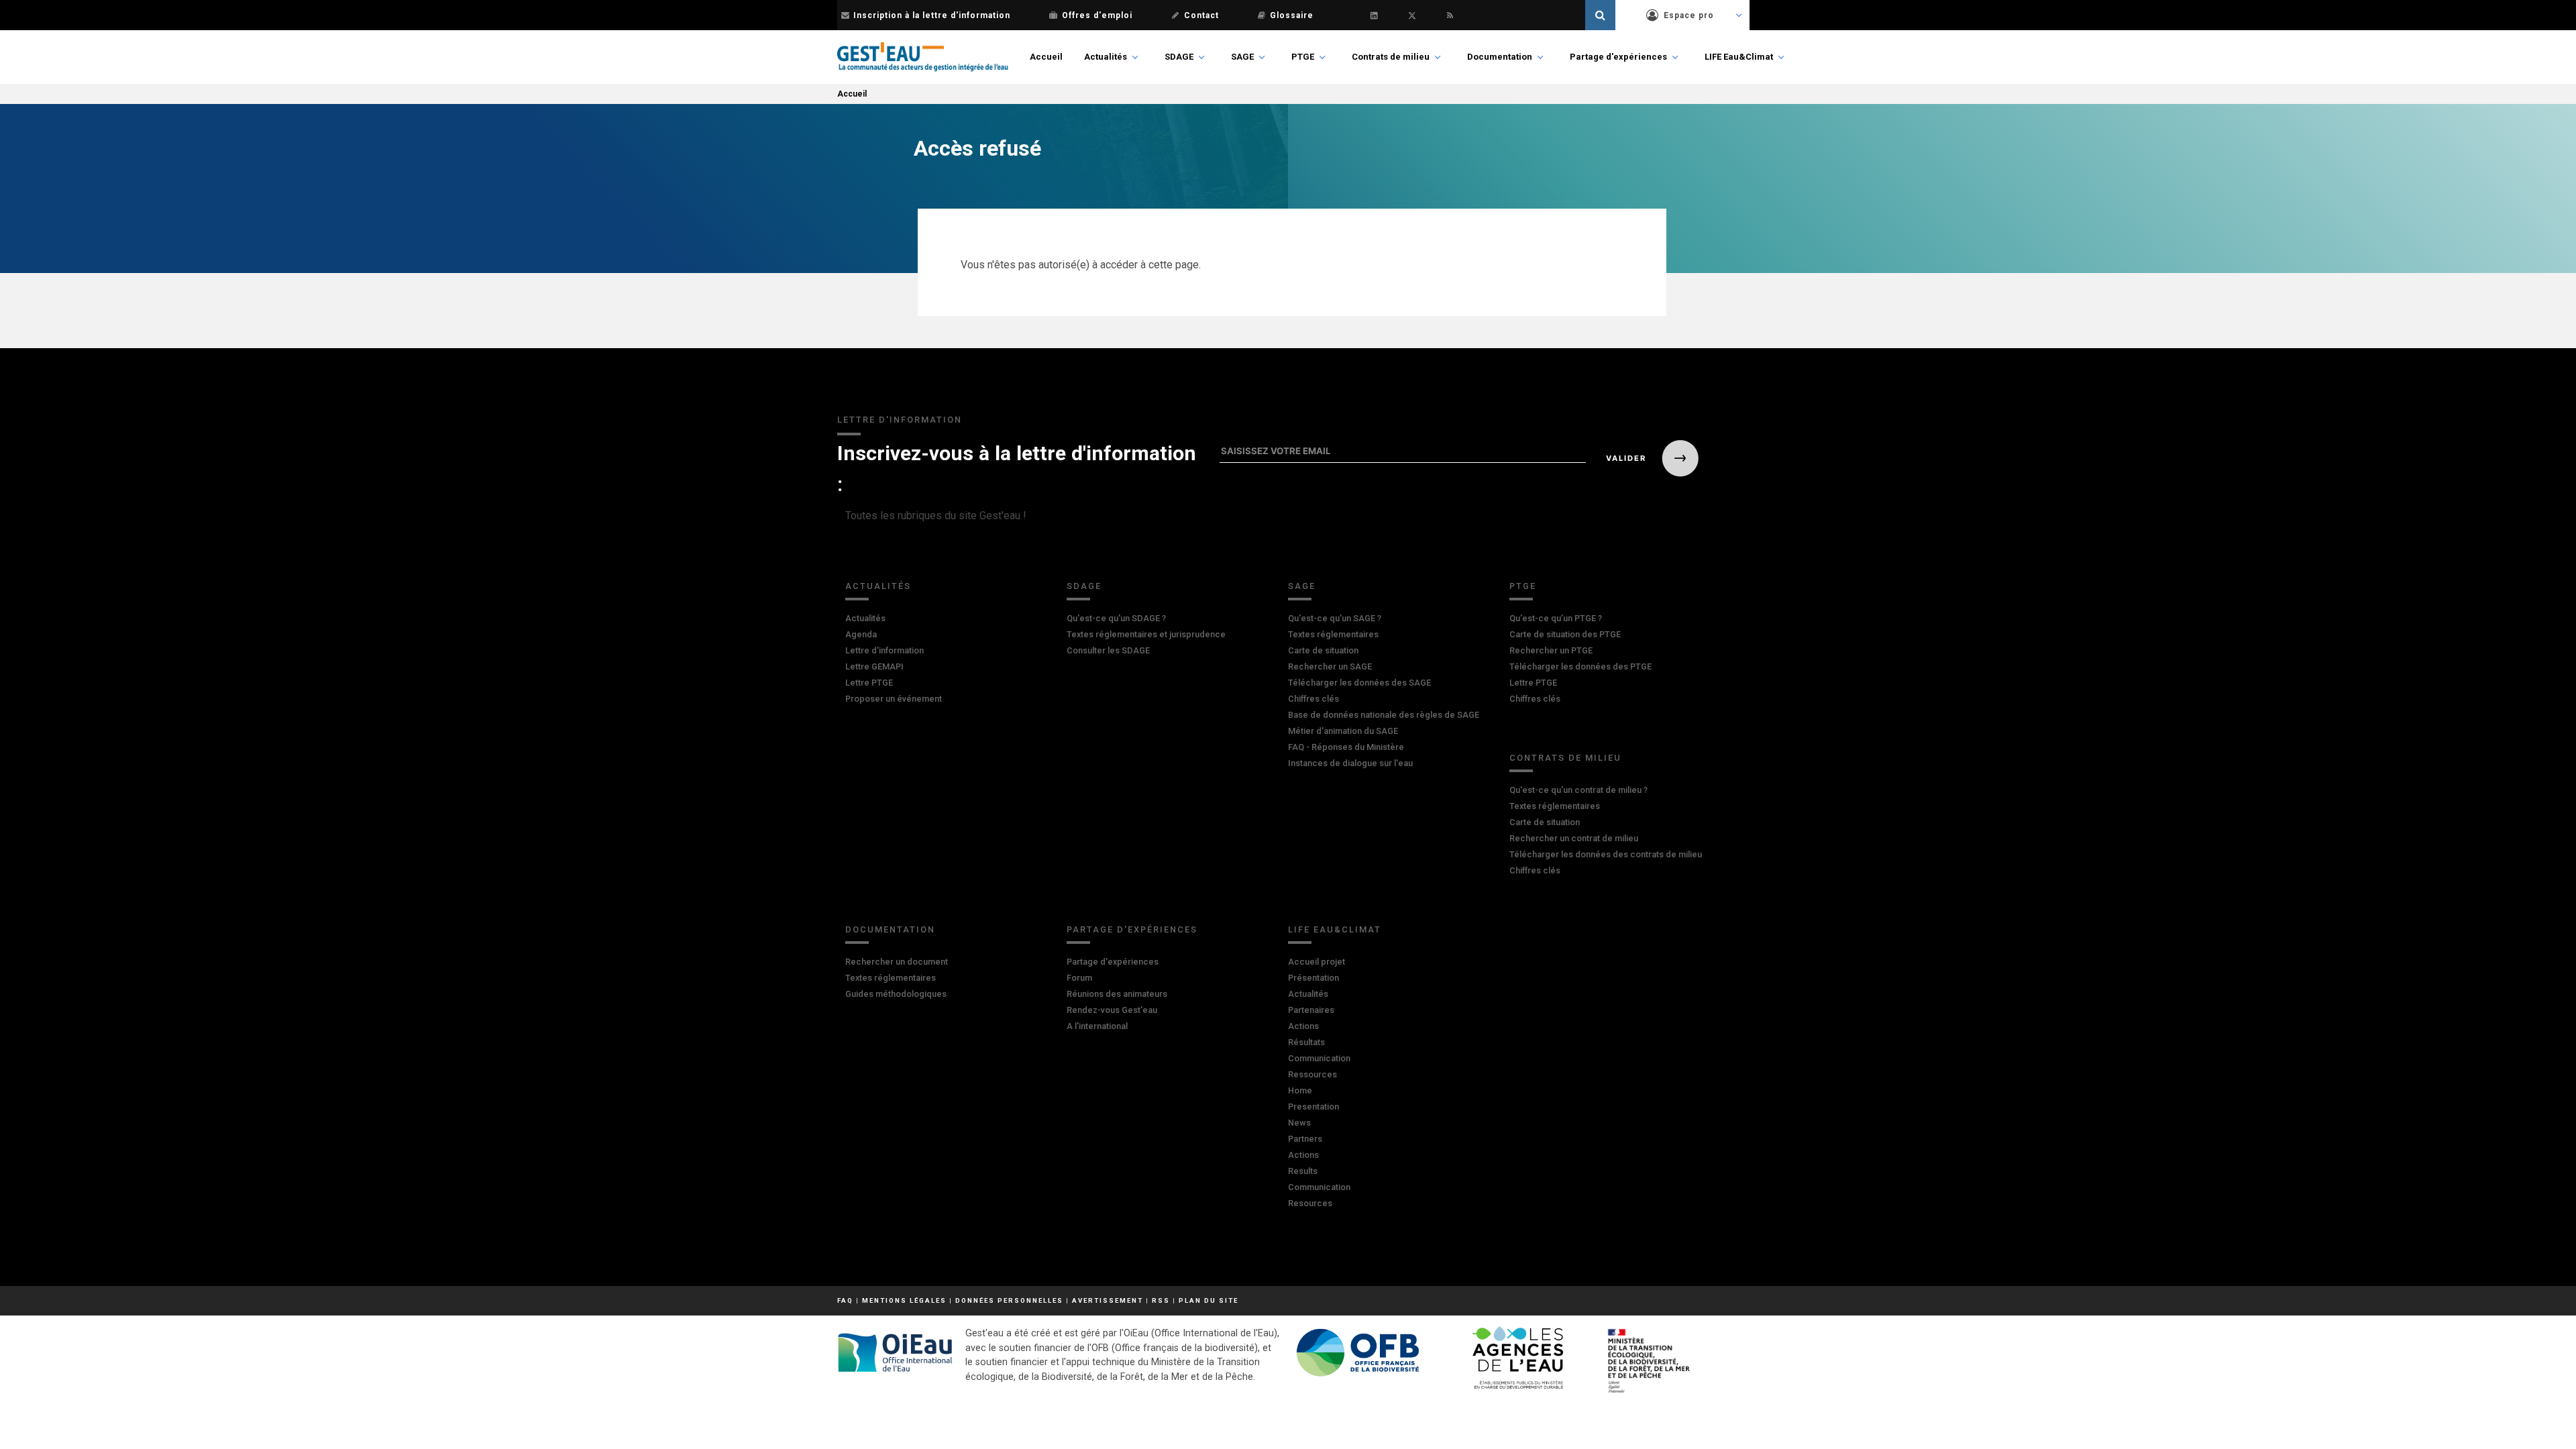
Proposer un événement (894, 699)
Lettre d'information (884, 650)
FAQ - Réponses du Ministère (1346, 747)
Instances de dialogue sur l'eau (1350, 763)
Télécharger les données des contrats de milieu (1606, 854)
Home (1300, 1090)
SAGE (1242, 57)
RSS (1161, 1300)
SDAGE (1179, 57)
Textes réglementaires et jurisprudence (1146, 634)
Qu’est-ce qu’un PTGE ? (1556, 618)
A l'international (1097, 1026)
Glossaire (1292, 15)
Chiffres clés (1313, 699)
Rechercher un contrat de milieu (1574, 838)
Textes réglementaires (1333, 634)
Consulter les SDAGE (1108, 650)
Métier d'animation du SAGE (1343, 731)
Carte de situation (1323, 650)
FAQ (845, 1300)
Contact (1201, 15)
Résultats (1306, 1042)
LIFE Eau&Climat (1739, 57)
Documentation (1500, 57)
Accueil (1046, 57)
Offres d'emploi (1097, 15)
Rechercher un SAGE (1330, 666)
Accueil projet (1317, 962)
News (1299, 1123)
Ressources (1312, 1074)
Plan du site (1209, 1300)
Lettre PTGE (869, 683)
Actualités (1106, 57)
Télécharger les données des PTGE (1580, 666)
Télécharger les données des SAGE (1359, 683)
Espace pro (1689, 15)
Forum (1079, 978)
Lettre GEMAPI (874, 666)
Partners (1305, 1139)
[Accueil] (923, 57)
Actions (1303, 1026)
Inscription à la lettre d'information (932, 15)
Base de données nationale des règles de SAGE (1384, 715)
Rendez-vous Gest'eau (1112, 1010)
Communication (1319, 1058)
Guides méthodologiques (896, 994)
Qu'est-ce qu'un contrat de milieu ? (1578, 790)
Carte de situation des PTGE (1565, 634)
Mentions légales (904, 1300)
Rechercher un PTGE (1551, 650)
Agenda (861, 634)
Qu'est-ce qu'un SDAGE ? (1116, 618)
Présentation (1313, 978)
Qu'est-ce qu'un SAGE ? (1335, 618)
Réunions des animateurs (1117, 994)
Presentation (1313, 1107)
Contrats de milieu (1391, 57)
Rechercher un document (897, 962)
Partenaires (1311, 1010)
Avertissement (1108, 1300)
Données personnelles (1009, 1300)
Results (1303, 1171)
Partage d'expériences (1618, 57)
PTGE (1303, 57)
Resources (1310, 1203)
